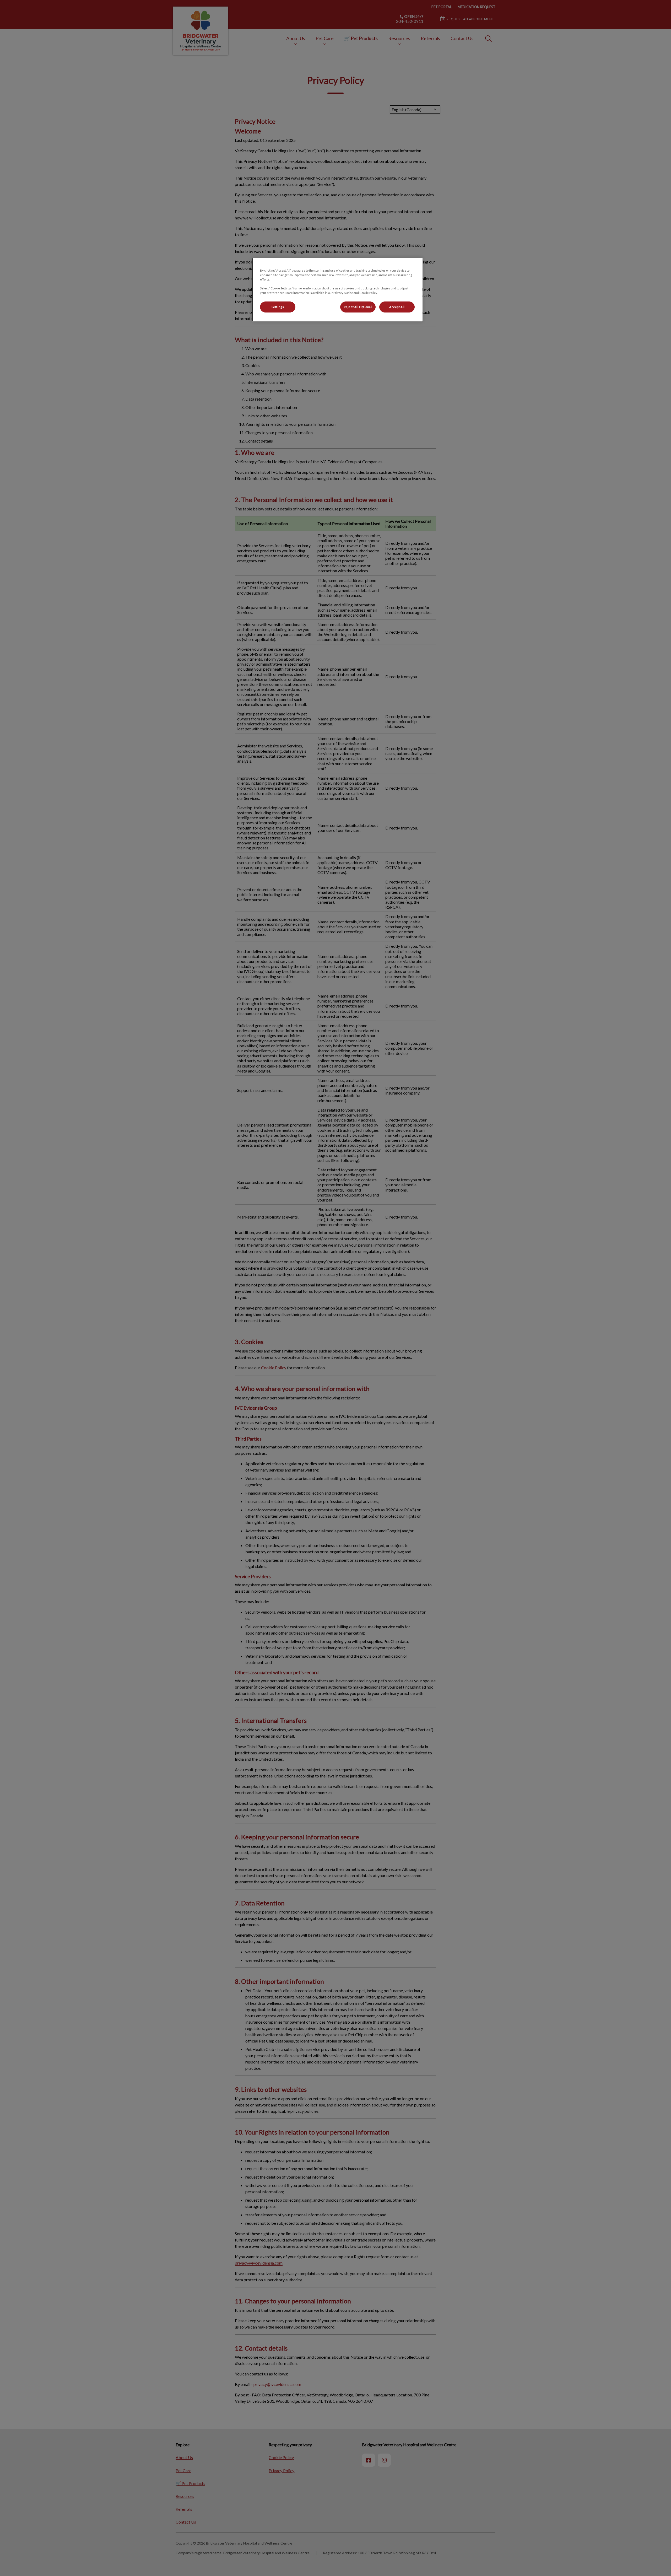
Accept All (397, 307)
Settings (278, 307)
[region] (337, 290)
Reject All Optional (358, 307)
